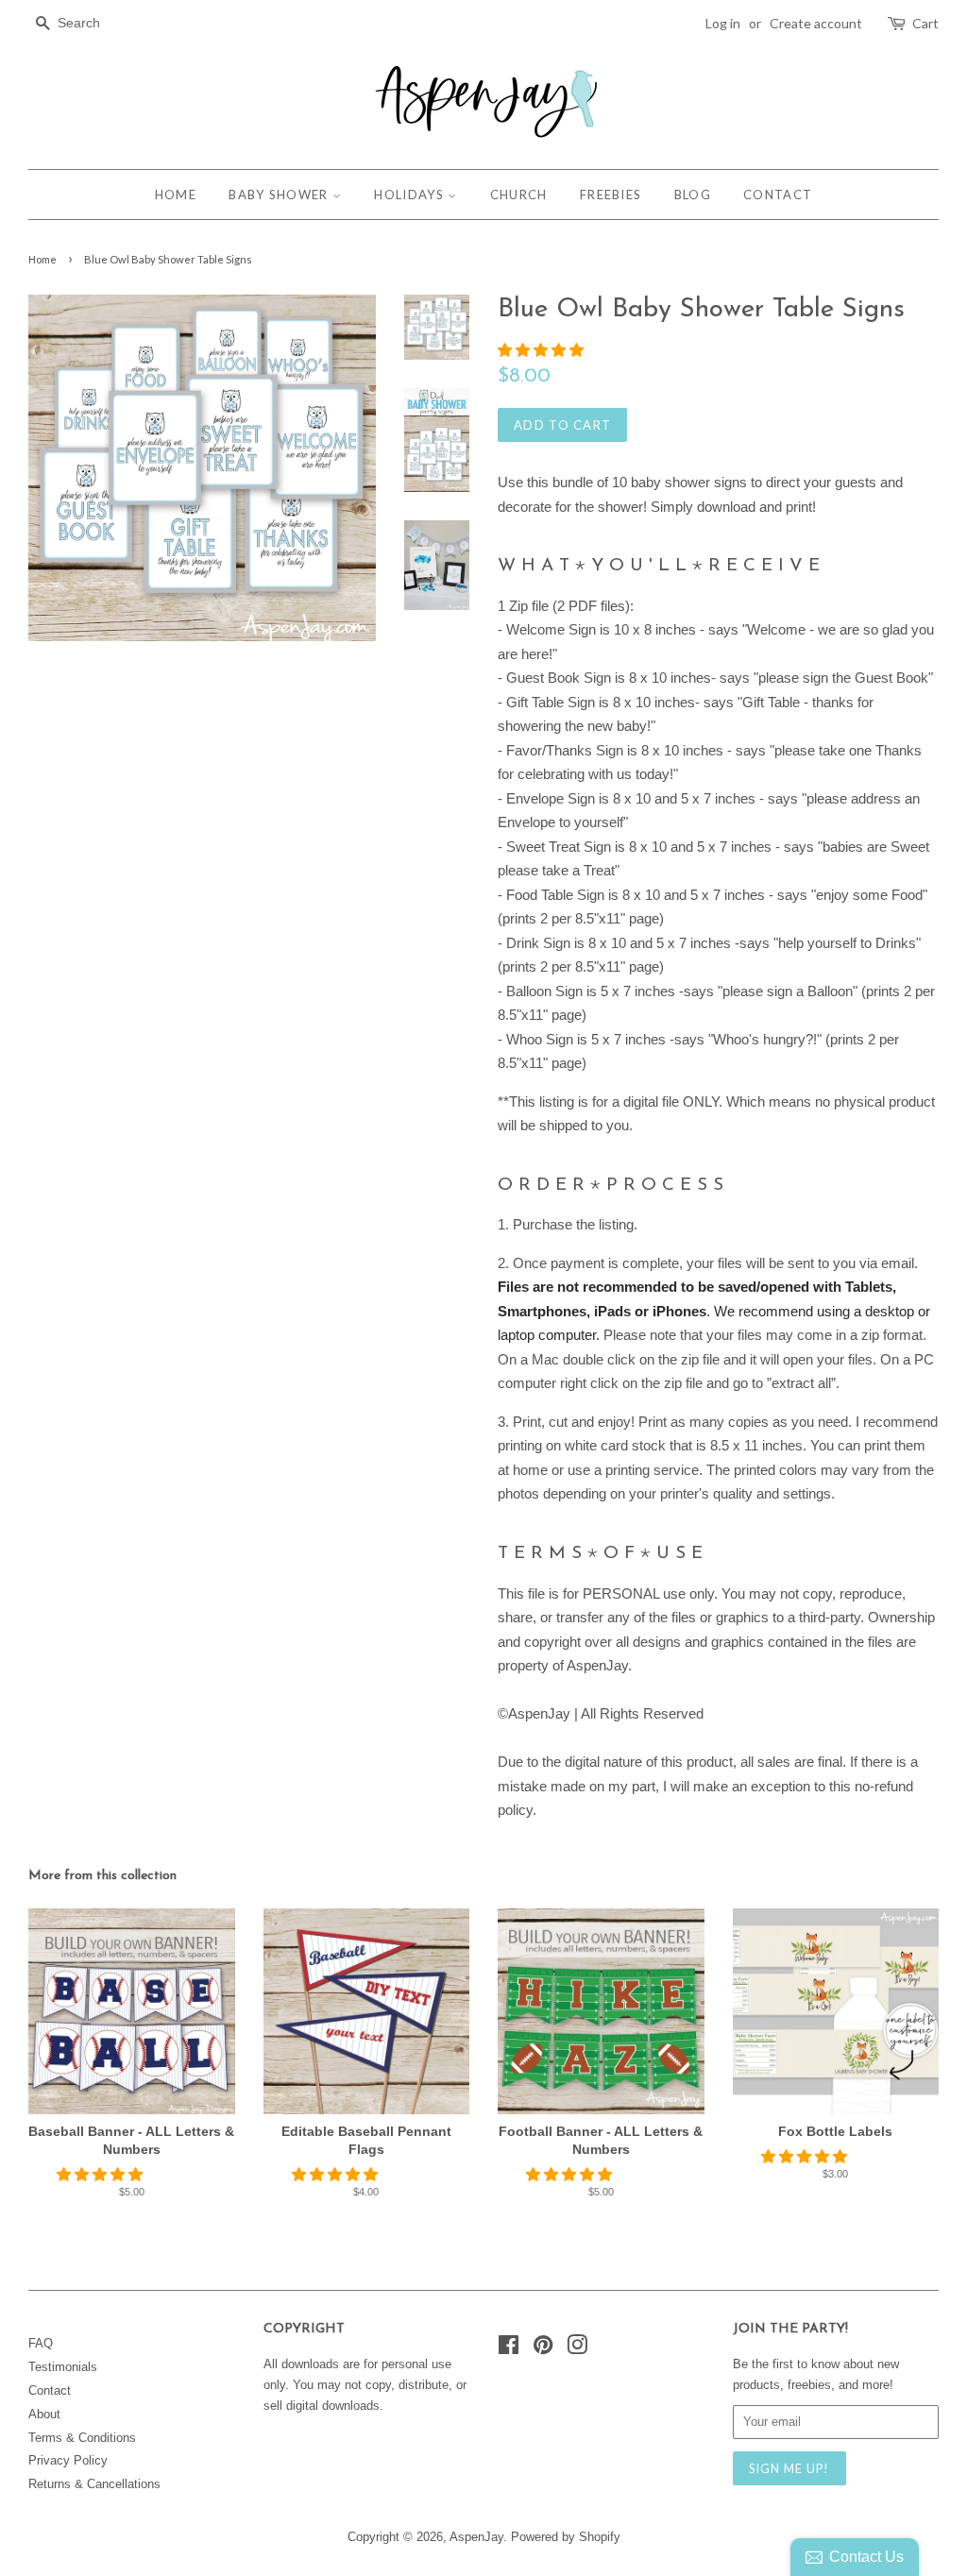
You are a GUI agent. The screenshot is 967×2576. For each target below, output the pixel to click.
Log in (723, 23)
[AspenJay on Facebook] (509, 2349)
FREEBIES (611, 195)
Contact (50, 2390)
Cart (925, 23)
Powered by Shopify (566, 2537)
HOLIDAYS (411, 195)
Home (42, 259)
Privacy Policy (68, 2460)
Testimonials (63, 2367)
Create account (816, 23)
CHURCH (519, 195)
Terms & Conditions (82, 2438)
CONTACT (778, 195)
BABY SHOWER (280, 195)
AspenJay (476, 2537)
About (44, 2414)
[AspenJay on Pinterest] (543, 2349)
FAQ (41, 2343)
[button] (543, 350)
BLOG (693, 195)
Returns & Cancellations (94, 2484)
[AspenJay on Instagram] (577, 2349)
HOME (176, 195)
